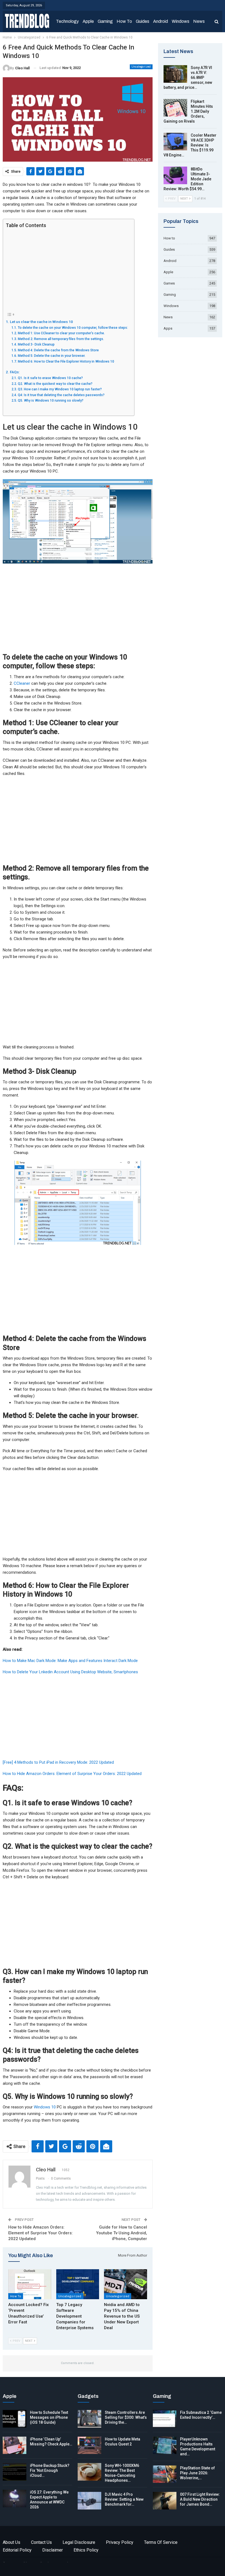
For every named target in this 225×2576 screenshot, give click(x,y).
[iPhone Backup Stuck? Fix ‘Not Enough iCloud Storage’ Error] (15, 2472)
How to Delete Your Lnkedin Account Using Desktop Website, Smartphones (70, 1672)
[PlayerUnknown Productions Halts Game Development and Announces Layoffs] (165, 2445)
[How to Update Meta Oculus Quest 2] (89, 2445)
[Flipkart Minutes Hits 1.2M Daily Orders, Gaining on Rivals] (175, 108)
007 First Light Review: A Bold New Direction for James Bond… (200, 2499)
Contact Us (41, 2542)
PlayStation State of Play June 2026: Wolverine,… (197, 2473)
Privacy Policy (120, 2542)
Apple (88, 21)
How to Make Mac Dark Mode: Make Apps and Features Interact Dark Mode (70, 1661)
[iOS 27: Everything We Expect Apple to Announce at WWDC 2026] (15, 2498)
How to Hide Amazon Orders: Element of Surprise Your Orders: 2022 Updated (72, 1774)
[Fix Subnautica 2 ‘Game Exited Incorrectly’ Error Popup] (165, 2419)
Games (169, 283)
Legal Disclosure (79, 2542)
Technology (67, 21)
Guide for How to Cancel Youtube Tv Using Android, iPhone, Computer (122, 2233)
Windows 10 (45, 2107)
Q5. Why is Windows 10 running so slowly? (50, 401)
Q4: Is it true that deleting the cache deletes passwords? (61, 395)
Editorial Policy (17, 2550)
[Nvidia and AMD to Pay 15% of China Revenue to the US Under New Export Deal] (126, 2284)
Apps (168, 328)
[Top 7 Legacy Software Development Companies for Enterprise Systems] (78, 2284)
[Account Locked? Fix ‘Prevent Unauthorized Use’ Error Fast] (30, 2284)
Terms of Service (161, 2542)
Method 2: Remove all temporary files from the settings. (61, 339)
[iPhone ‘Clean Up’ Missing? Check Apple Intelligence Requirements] (15, 2445)
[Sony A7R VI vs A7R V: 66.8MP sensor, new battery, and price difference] (175, 74)
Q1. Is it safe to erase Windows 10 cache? (50, 378)
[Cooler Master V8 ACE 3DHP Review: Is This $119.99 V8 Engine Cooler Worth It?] (175, 142)
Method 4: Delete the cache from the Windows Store (58, 350)
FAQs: (15, 372)
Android (161, 21)
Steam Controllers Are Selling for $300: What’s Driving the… (126, 2417)
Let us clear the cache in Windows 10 (41, 322)
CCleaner (22, 683)
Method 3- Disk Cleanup (36, 344)
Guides (143, 21)
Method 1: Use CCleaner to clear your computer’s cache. (61, 333)
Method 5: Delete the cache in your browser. (51, 356)
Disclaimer (53, 2550)
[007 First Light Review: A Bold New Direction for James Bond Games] (165, 2501)
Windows (181, 21)
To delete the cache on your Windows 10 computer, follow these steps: (73, 328)
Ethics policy (86, 2550)
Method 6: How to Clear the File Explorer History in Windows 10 (66, 361)
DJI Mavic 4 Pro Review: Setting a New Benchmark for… (124, 2499)
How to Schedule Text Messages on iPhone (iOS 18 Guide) (49, 2417)
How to (124, 21)
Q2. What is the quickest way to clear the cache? (55, 384)
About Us (12, 2542)
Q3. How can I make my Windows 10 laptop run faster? (60, 389)
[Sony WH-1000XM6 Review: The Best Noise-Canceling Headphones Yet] (89, 2472)
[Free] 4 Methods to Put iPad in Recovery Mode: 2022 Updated (58, 1762)
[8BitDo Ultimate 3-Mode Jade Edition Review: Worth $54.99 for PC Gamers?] (175, 175)
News (199, 21)
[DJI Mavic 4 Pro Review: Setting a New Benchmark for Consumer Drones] (89, 2501)
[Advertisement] (67, 270)
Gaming (105, 21)
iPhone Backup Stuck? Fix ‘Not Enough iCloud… (50, 2470)
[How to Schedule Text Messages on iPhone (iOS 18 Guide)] (15, 2419)
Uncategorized (141, 67)
